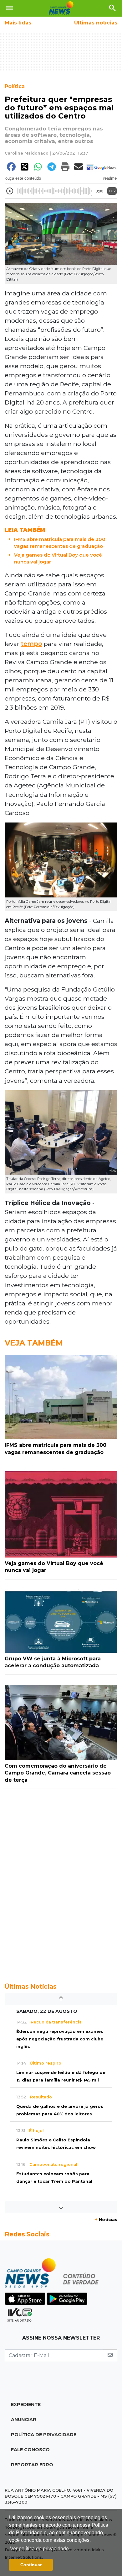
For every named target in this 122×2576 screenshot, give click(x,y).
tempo (32, 644)
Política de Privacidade (44, 2435)
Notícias (106, 2220)
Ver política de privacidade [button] (39, 2549)
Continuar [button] (31, 2565)
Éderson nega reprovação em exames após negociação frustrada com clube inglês (60, 2039)
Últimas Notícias (31, 1986)
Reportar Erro (32, 2465)
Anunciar (24, 2420)
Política (15, 86)
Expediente (26, 2404)
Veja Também (34, 1343)
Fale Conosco (30, 2450)
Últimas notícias (96, 23)
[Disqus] (61, 1882)
